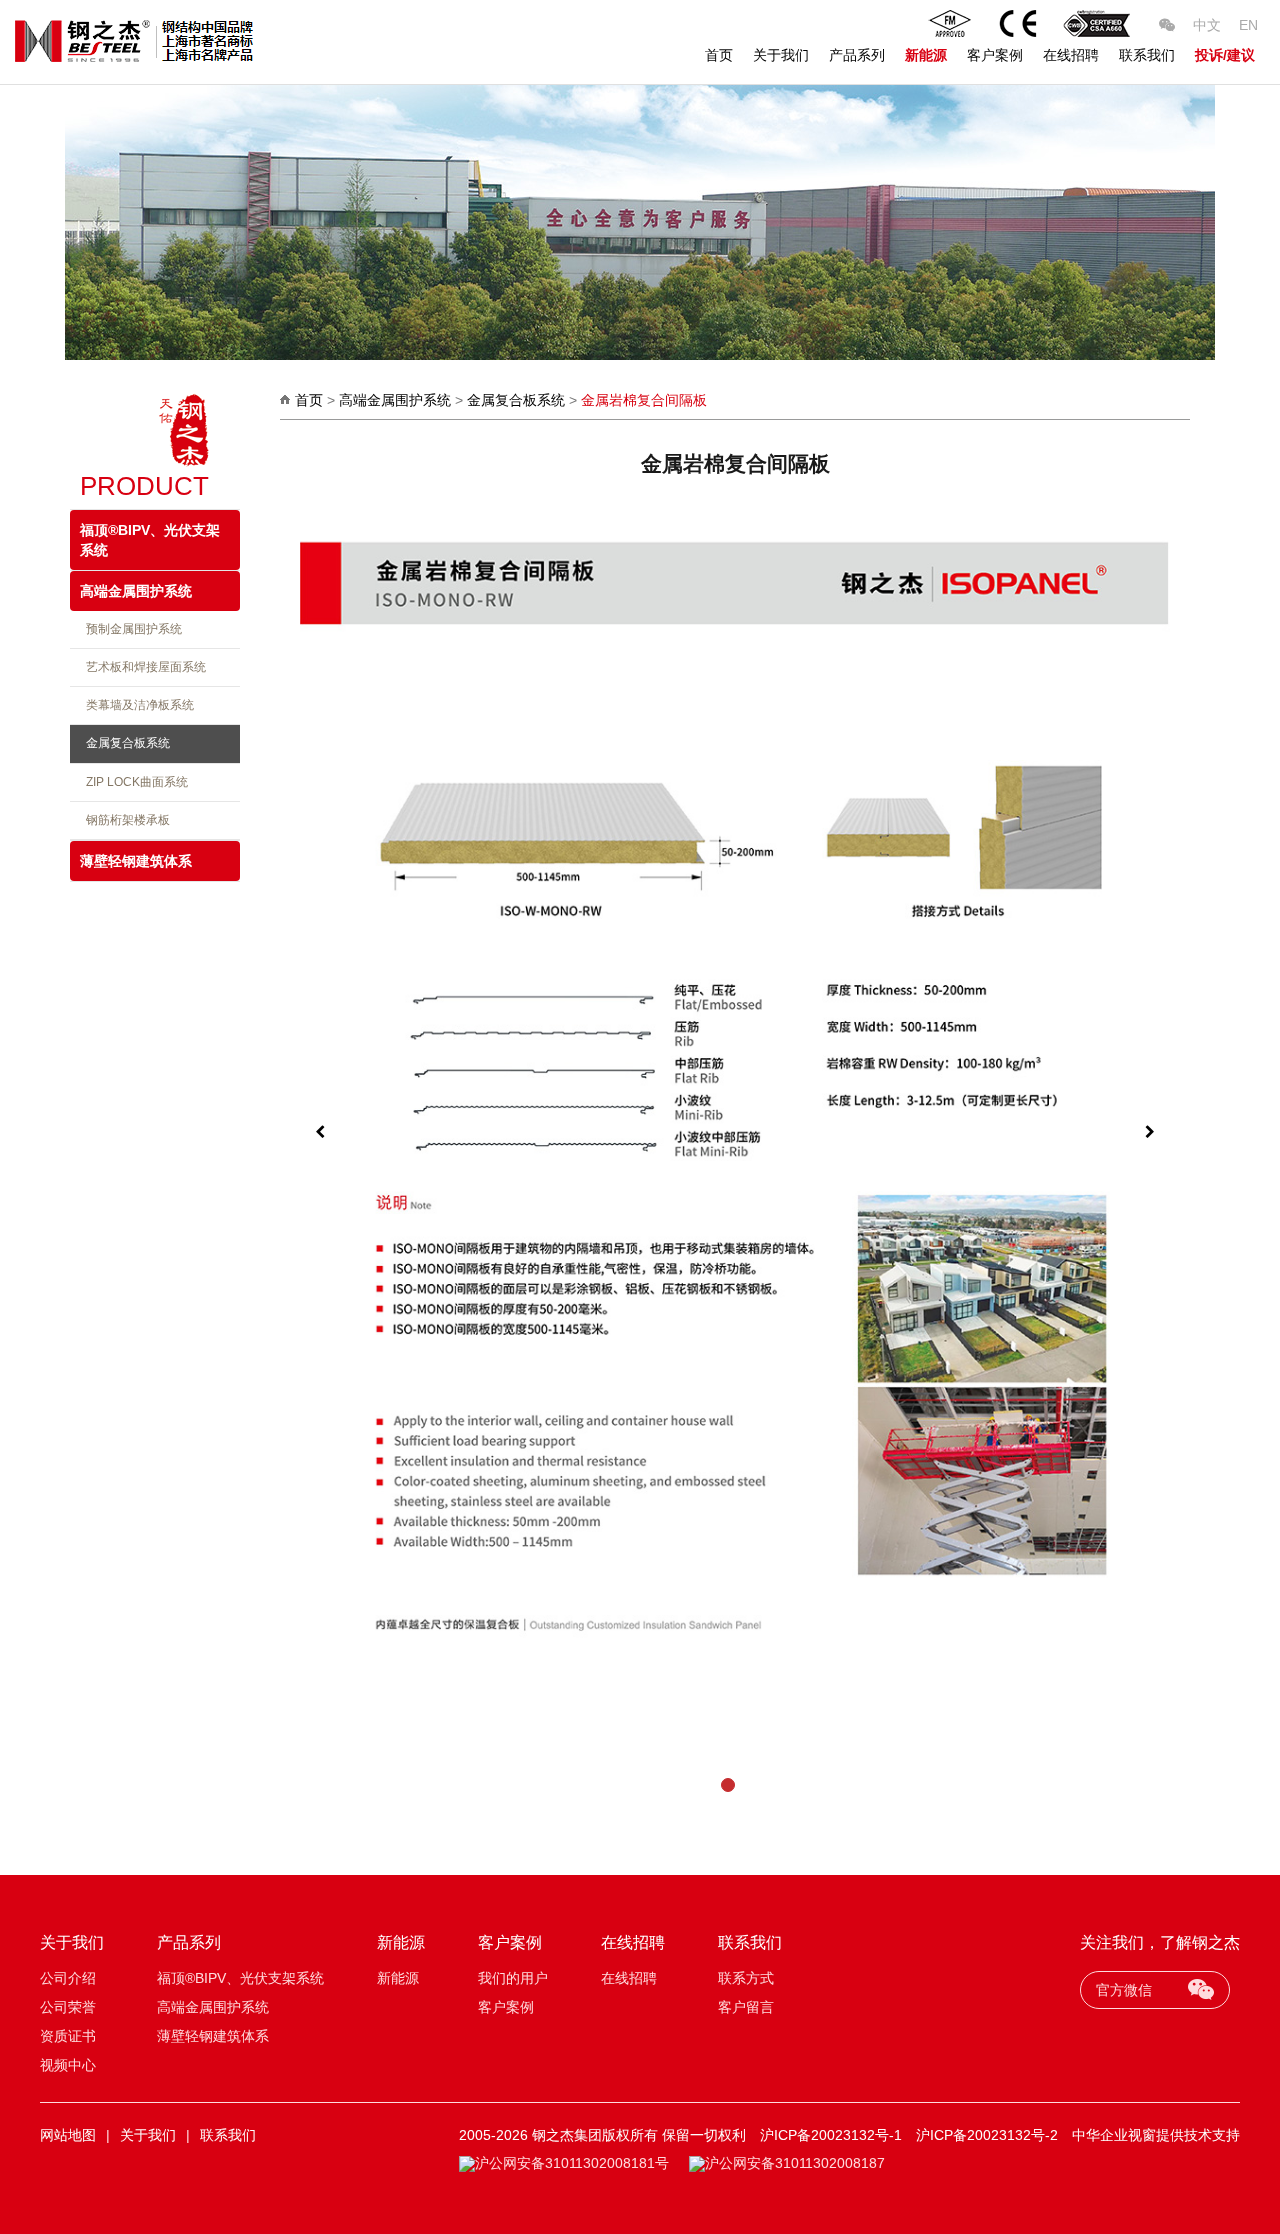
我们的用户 (513, 1978)
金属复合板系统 (125, 743)
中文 (1207, 25)
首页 (719, 55)
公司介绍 (68, 1978)
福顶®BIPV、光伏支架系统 (150, 540)
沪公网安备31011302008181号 (572, 2163)
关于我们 (781, 55)
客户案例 (995, 55)
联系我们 (1147, 55)
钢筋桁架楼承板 (125, 820)
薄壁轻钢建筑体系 (136, 861)
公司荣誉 (68, 2007)
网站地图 (68, 2135)
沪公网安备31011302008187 (795, 2163)
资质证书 (68, 2036)
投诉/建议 (1225, 55)
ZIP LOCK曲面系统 (134, 782)
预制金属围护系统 (131, 629)
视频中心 (68, 2065)
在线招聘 (1071, 55)
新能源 (926, 55)
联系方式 (746, 1978)
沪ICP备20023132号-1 (831, 2135)
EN (1248, 25)
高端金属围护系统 (136, 591)
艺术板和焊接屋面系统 (143, 667)
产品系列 (857, 55)
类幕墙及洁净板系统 (137, 705)
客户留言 (746, 2007)
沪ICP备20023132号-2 (987, 2135)
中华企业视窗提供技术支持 (1156, 2135)
